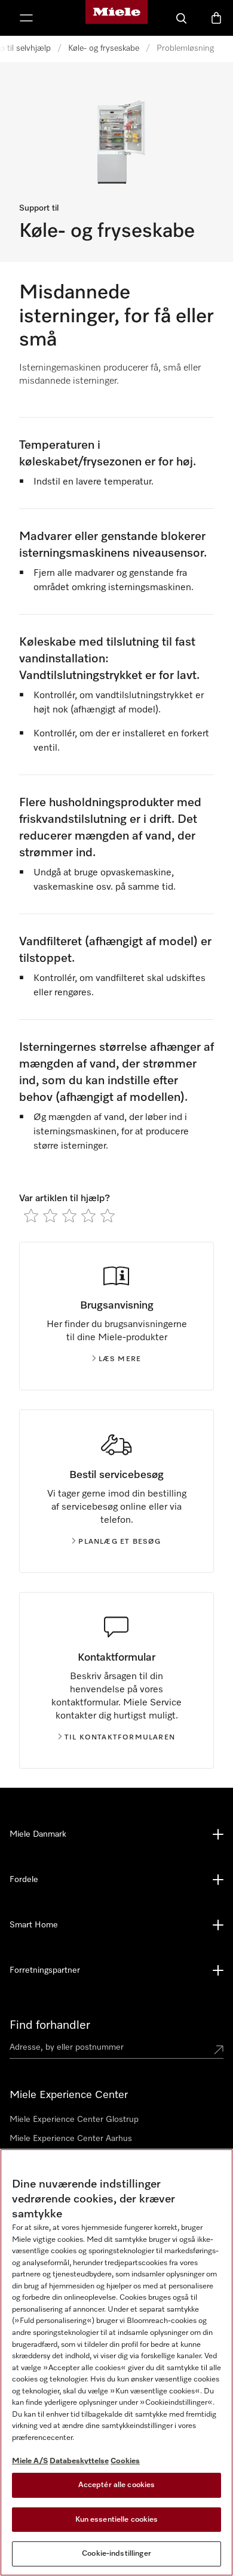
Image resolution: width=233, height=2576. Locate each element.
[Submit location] (219, 2050)
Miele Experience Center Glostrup (74, 2120)
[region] (116, 2362)
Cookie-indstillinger (116, 2554)
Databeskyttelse (79, 2461)
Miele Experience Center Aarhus (71, 2139)
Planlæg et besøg (119, 1542)
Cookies (125, 2461)
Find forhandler (50, 2025)
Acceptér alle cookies (117, 2485)
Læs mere (120, 1359)
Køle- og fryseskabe (104, 48)
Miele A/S (30, 2461)
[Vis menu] (26, 18)
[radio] (31, 1215)
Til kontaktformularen (120, 1738)
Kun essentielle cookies (117, 2520)
